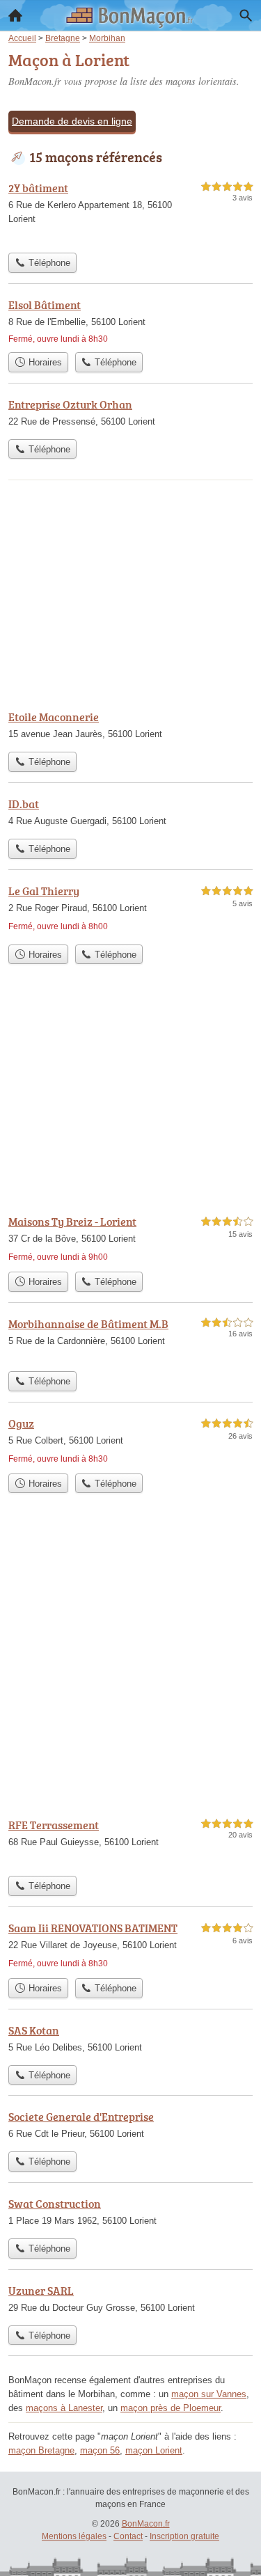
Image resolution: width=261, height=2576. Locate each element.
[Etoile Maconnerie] (130, 727)
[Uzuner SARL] (130, 2300)
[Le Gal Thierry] (130, 910)
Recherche (246, 15)
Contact (128, 2536)
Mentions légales (74, 2536)
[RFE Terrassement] (130, 1843)
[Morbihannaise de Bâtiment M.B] (130, 1340)
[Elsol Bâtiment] (130, 321)
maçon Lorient (154, 2450)
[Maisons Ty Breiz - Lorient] (130, 1239)
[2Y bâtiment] (130, 213)
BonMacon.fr (146, 2524)
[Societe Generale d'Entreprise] (130, 2126)
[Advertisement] (130, 1667)
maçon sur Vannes (209, 2394)
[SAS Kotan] (130, 2040)
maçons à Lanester (64, 2408)
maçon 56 (100, 2450)
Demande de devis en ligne (72, 121)
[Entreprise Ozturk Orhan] (130, 414)
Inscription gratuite (184, 2536)
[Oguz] (130, 1441)
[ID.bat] (130, 814)
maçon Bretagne (41, 2450)
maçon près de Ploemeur (171, 2408)
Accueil (15, 15)
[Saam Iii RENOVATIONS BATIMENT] (130, 1945)
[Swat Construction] (130, 2213)
